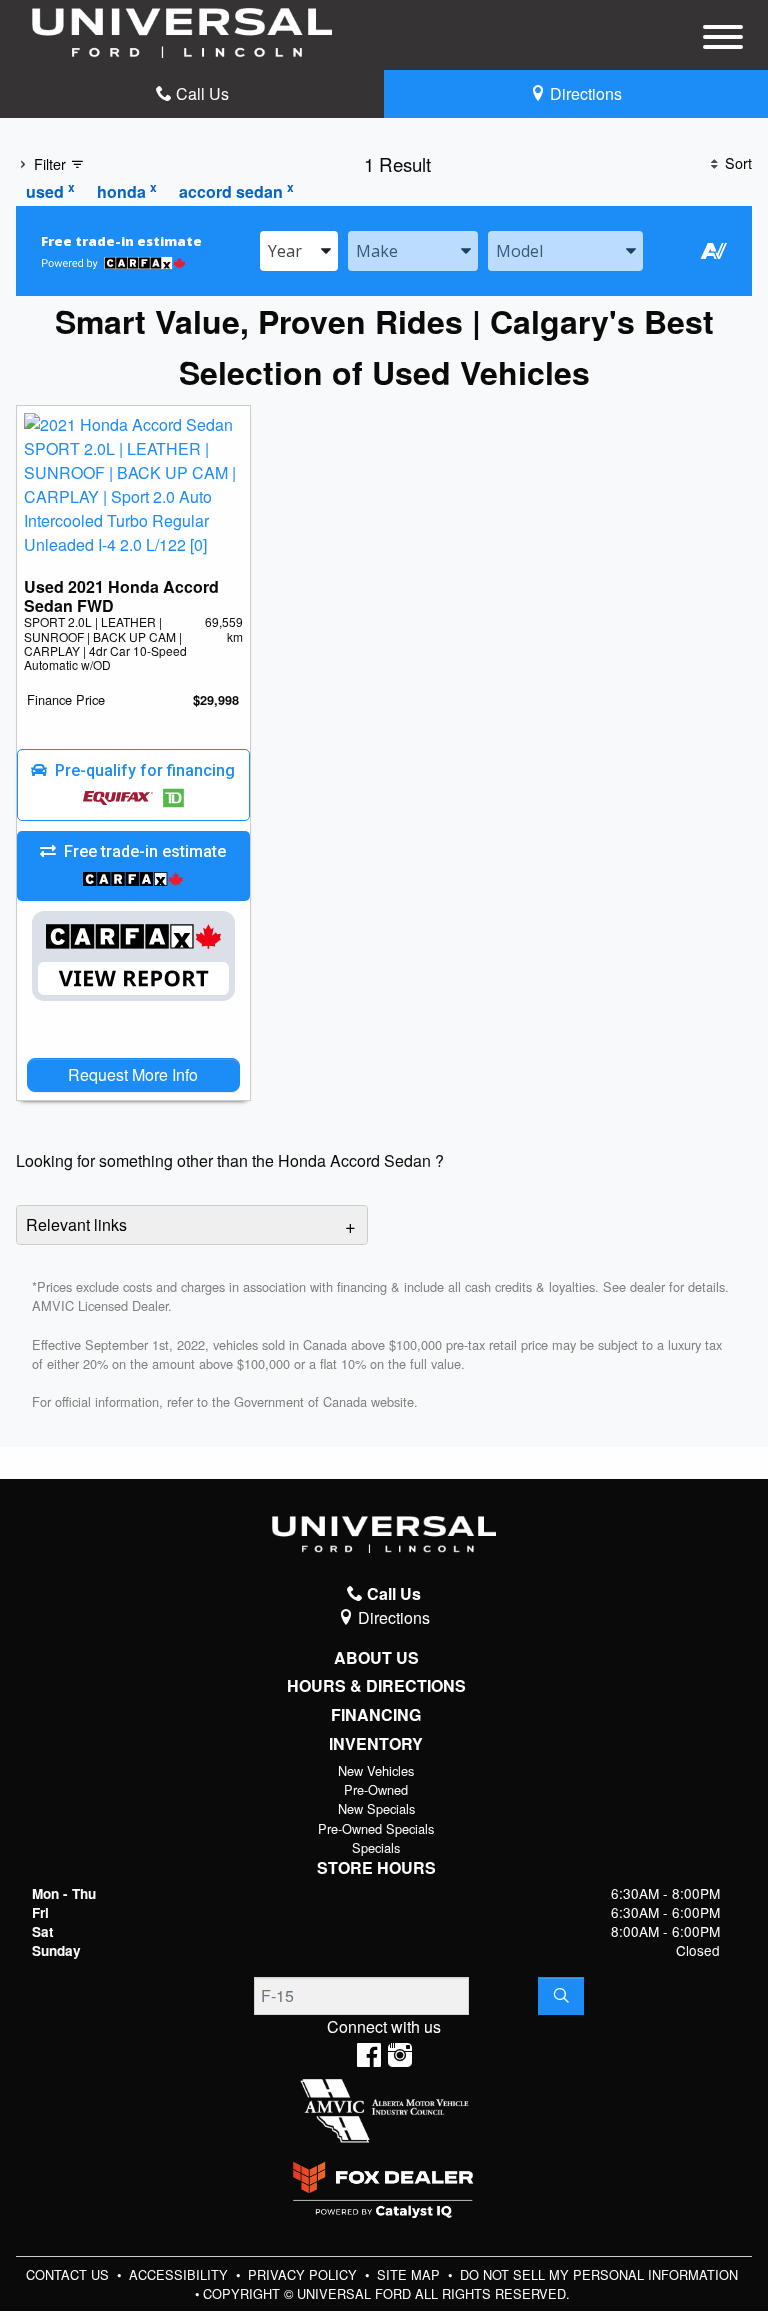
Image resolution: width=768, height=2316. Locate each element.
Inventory (376, 1744)
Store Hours (376, 1868)
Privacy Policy (304, 2274)
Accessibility (180, 2274)
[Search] (561, 1996)
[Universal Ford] (182, 30)
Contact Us (69, 2274)
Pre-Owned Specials (376, 1828)
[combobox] (299, 251)
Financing (376, 1715)
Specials (376, 1847)
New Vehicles (376, 1770)
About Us (376, 1658)
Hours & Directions (376, 1686)
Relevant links (76, 1224)
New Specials (376, 1808)
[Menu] (723, 40)
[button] (133, 785)
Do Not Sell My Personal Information (599, 2274)
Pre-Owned (376, 1789)
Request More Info (133, 1074)
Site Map (410, 2274)
